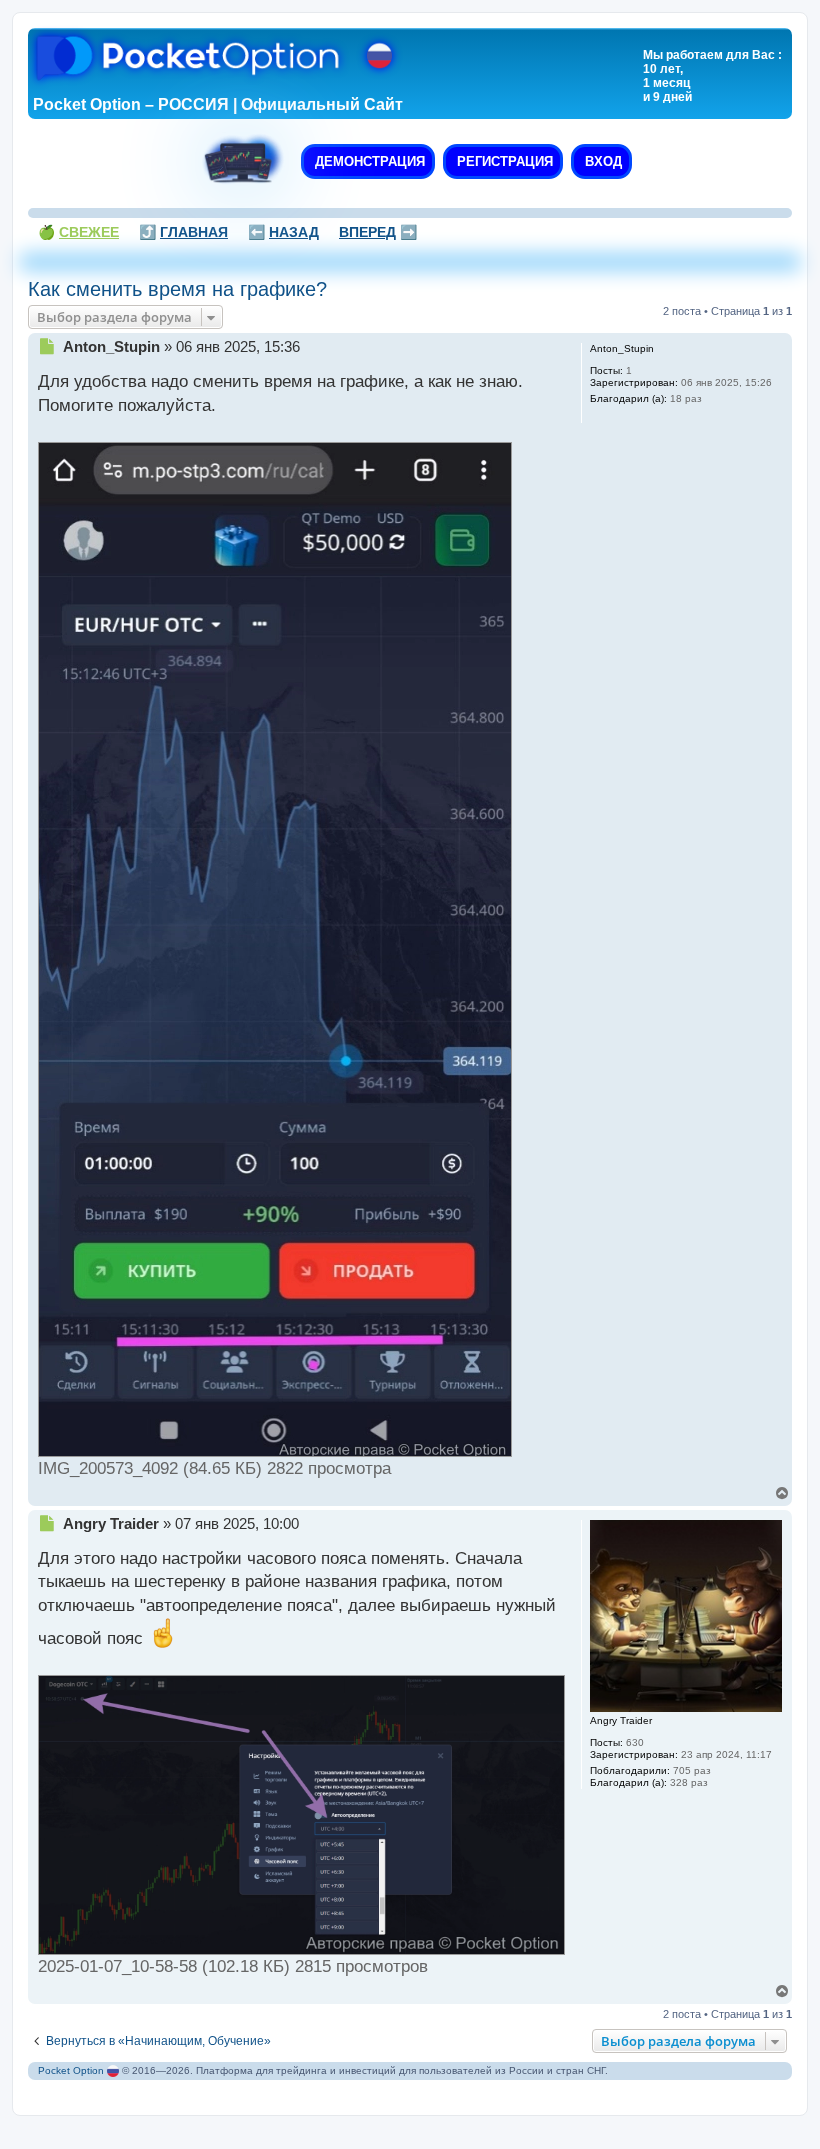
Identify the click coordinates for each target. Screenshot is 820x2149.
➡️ (378, 232)
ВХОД (601, 161)
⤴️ (183, 232)
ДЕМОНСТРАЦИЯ (368, 161)
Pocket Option (71, 2070)
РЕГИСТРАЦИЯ (503, 161)
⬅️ (283, 232)
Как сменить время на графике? (177, 289)
